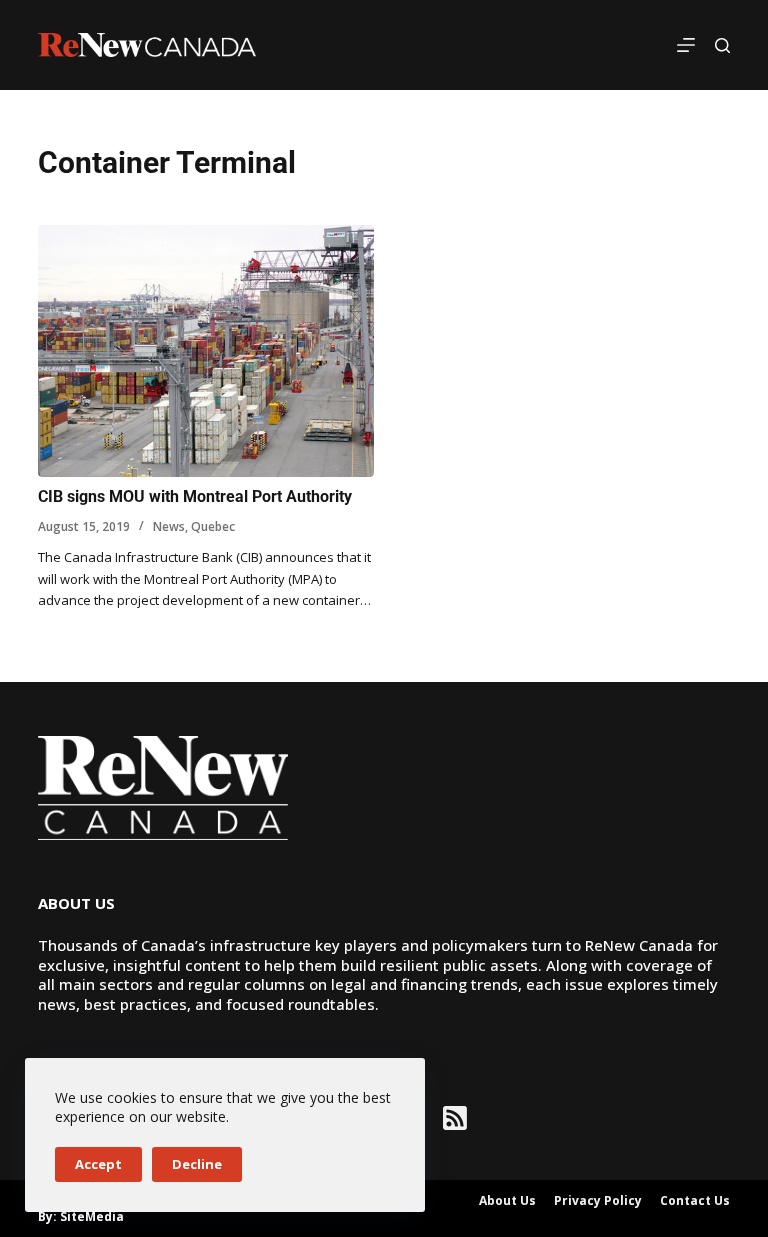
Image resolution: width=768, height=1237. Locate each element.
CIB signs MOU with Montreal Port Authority (195, 496)
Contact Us (695, 1201)
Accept (98, 1164)
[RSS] (455, 1118)
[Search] (722, 45)
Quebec (213, 526)
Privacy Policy (598, 1201)
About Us (507, 1201)
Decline (197, 1164)
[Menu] (686, 45)
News (169, 526)
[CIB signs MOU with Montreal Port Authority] (206, 351)
